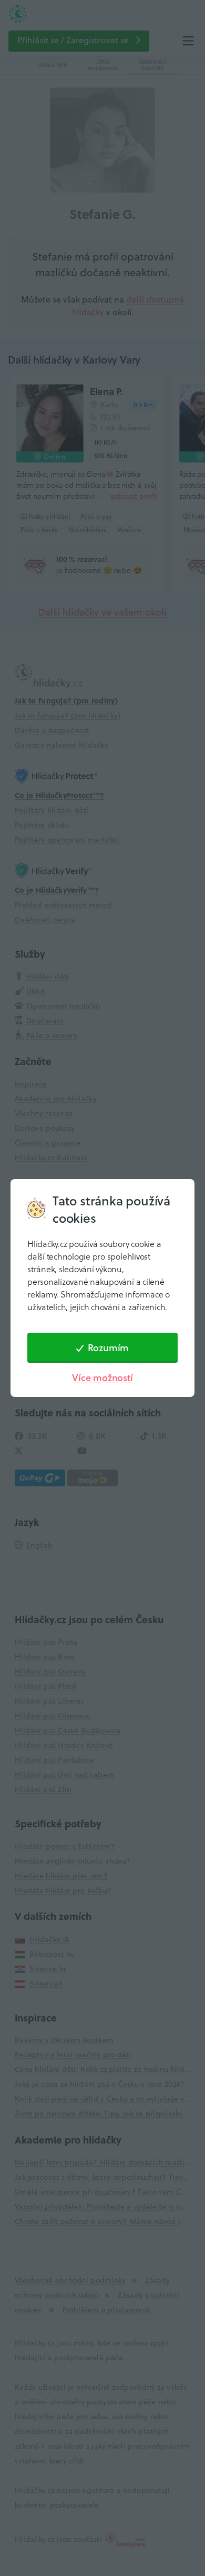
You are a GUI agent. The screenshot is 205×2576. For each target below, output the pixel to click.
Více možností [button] (102, 1378)
